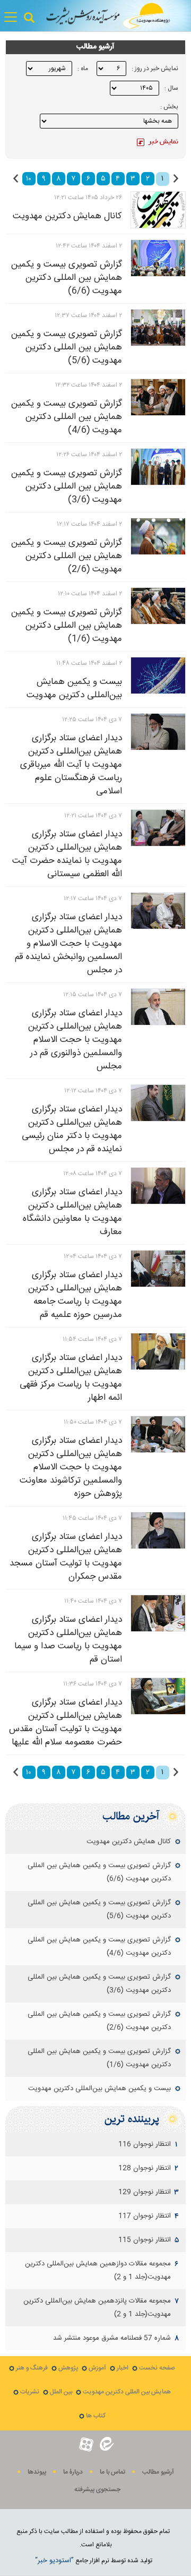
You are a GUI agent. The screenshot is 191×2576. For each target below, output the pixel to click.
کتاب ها (96, 2416)
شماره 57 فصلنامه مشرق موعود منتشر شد (112, 2338)
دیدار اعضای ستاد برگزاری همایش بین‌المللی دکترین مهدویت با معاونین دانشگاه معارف (72, 1212)
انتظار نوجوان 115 (145, 2240)
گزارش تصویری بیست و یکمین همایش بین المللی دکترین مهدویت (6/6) (67, 278)
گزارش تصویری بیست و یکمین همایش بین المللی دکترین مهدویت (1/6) (67, 626)
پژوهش (68, 2368)
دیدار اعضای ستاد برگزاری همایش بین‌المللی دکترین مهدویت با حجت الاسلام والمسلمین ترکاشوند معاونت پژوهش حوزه (71, 1467)
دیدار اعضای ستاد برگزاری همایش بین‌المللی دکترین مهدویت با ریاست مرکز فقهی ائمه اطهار (71, 1378)
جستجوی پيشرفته (97, 2490)
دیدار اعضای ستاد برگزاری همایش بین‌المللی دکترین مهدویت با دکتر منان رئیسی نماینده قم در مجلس (72, 1129)
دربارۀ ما (73, 2472)
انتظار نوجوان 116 (145, 2144)
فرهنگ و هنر (32, 2368)
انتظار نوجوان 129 (145, 2192)
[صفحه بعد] (16, 178)
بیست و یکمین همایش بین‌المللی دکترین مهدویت (74, 688)
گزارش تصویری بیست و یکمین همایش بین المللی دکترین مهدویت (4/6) (67, 417)
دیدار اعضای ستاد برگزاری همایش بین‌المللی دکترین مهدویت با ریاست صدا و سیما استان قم (68, 1640)
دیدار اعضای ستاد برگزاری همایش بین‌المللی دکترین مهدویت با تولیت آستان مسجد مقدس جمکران (66, 1557)
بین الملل (61, 2392)
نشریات (30, 2392)
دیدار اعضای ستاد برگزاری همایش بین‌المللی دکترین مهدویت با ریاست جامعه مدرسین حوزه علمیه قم (75, 1295)
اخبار (123, 2368)
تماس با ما (112, 2472)
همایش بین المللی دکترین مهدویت (127, 2392)
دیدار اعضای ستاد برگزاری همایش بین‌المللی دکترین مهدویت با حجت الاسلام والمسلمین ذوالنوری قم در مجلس (75, 1040)
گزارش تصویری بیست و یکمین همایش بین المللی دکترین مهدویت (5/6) (67, 347)
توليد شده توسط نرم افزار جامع (94, 2561)
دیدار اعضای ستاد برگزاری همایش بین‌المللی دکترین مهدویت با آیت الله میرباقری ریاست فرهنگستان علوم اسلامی (71, 765)
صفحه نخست (157, 2368)
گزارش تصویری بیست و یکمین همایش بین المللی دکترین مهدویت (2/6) (67, 556)
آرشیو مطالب (158, 2472)
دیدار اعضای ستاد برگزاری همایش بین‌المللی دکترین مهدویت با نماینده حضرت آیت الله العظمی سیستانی (67, 854)
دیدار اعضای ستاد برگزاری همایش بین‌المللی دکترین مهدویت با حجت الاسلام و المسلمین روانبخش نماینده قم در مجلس (68, 944)
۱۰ (29, 179)
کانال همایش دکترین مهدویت (67, 216)
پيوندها (37, 2472)
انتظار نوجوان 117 (145, 2216)
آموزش (97, 2368)
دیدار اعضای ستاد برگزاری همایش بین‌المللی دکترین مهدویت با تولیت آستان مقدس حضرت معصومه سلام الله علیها (66, 1722)
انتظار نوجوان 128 (145, 2168)
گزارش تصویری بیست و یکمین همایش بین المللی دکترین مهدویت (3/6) (67, 486)
